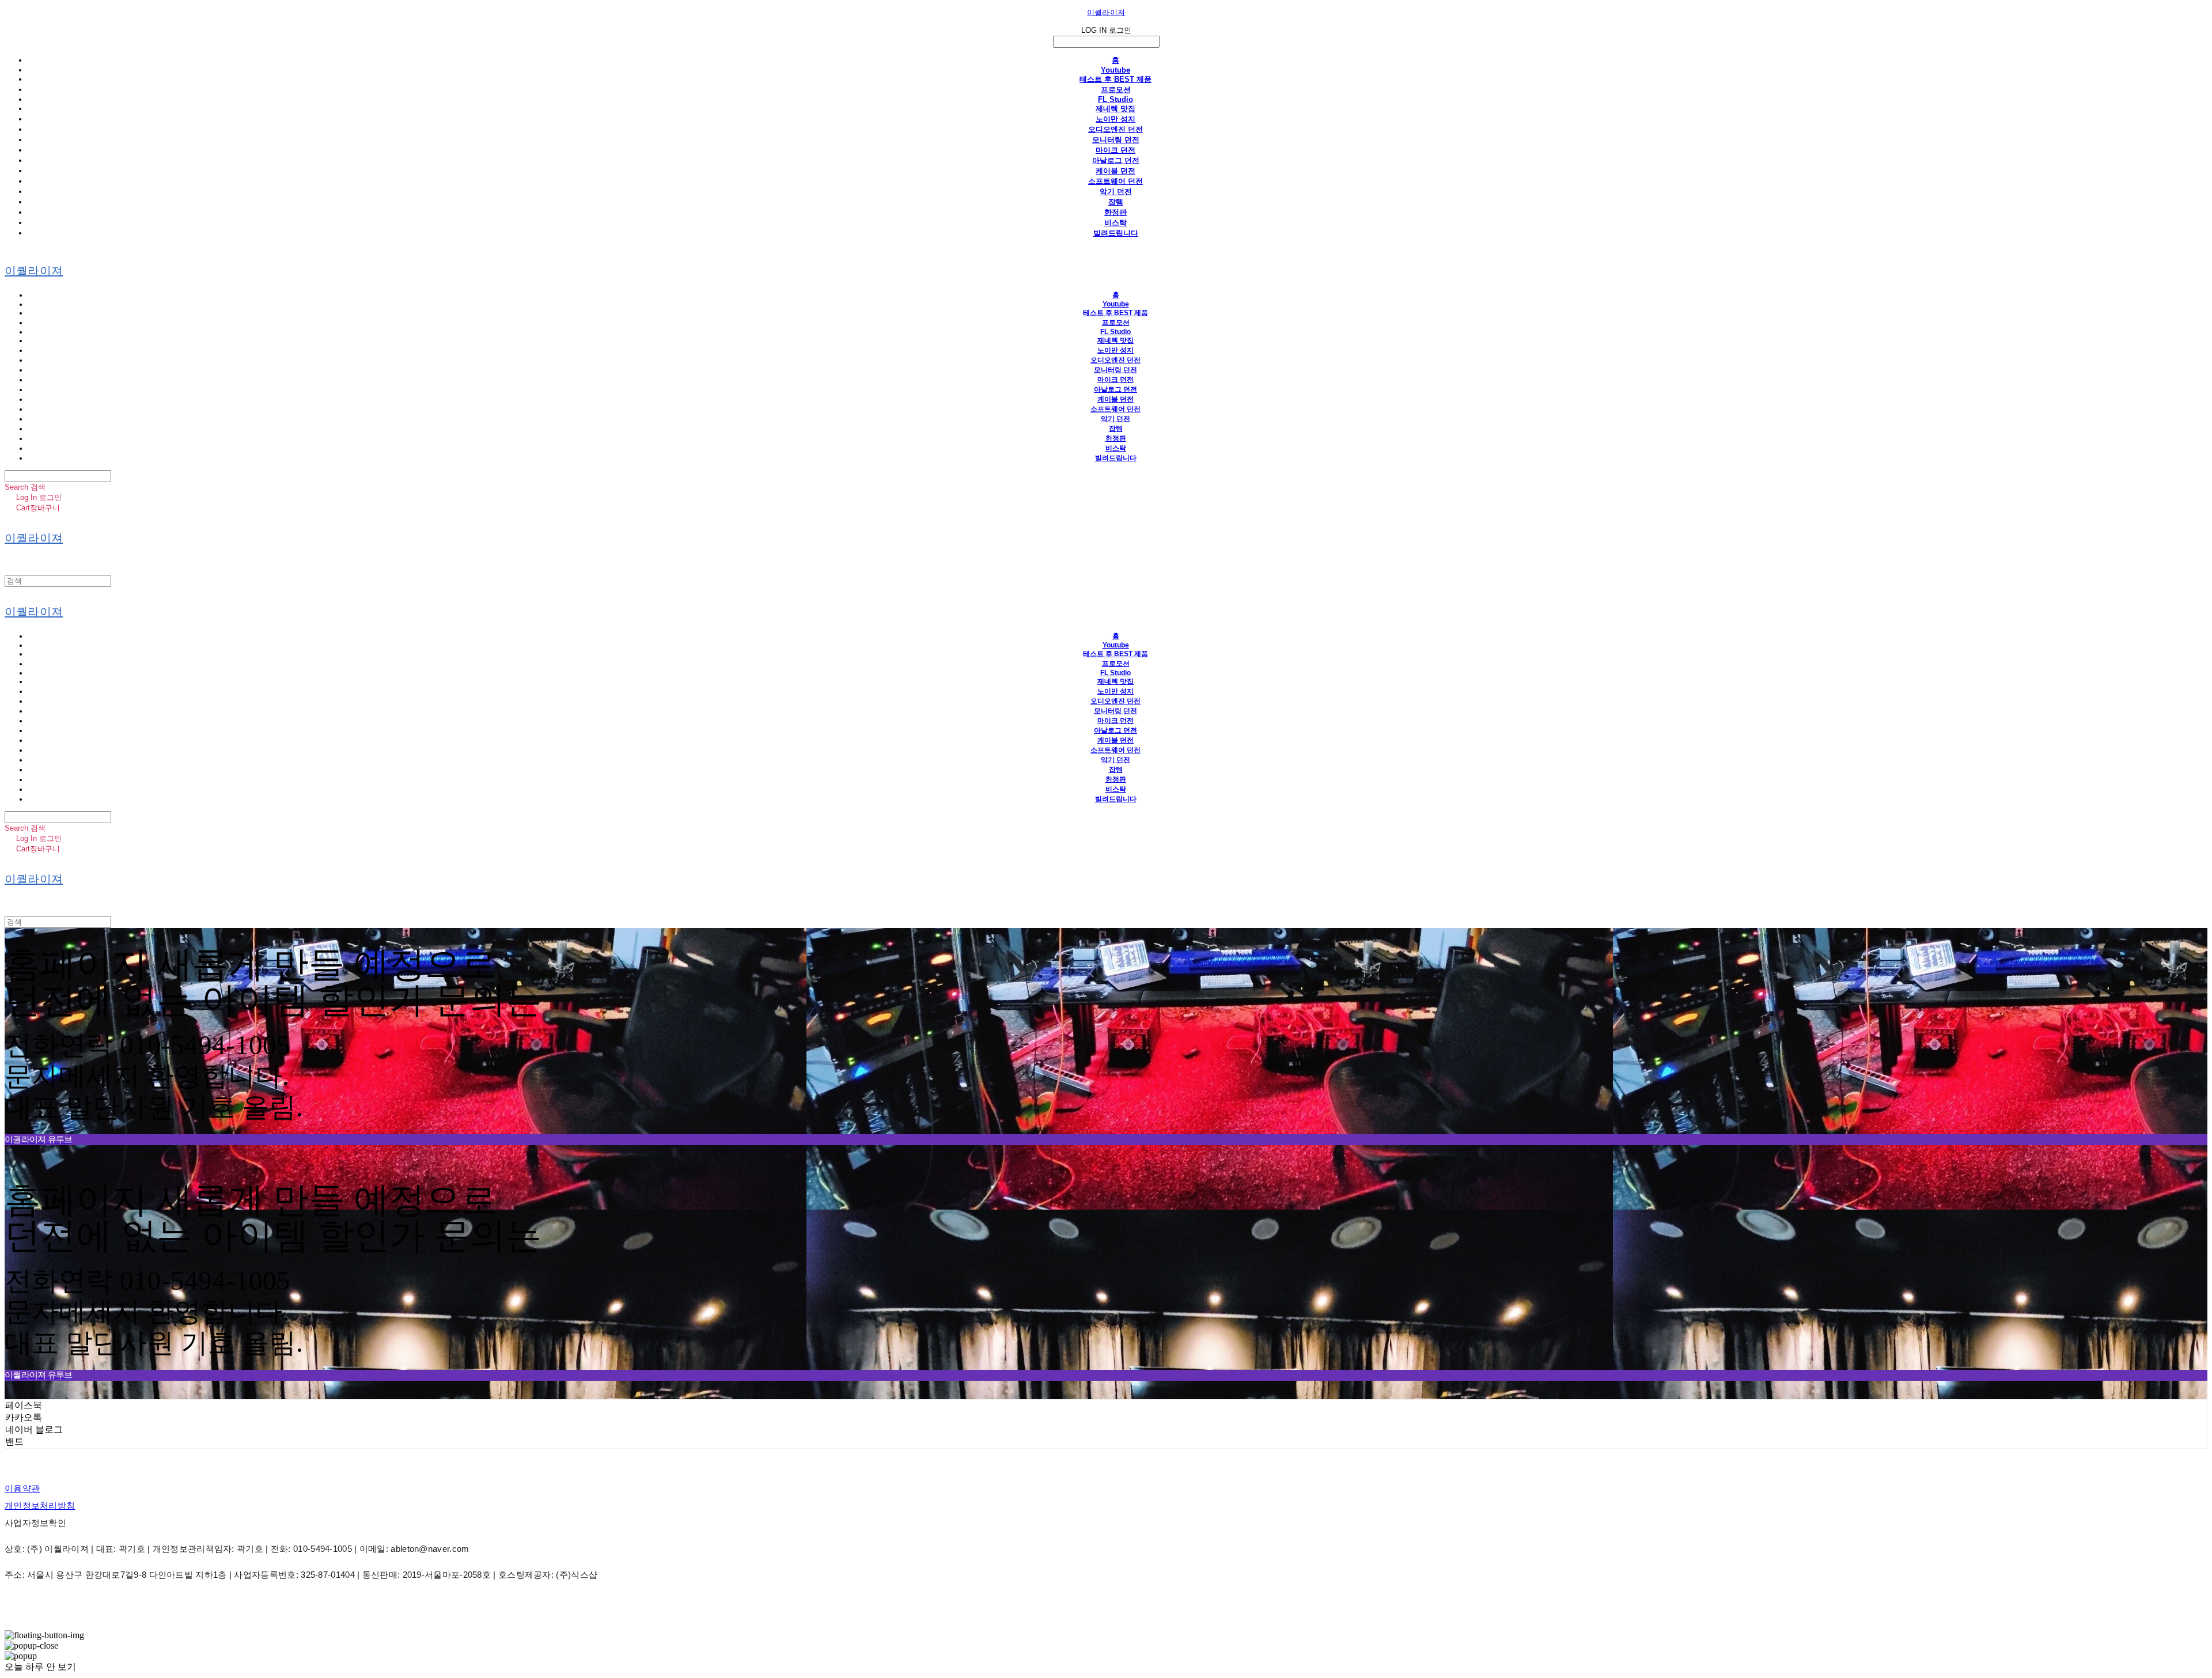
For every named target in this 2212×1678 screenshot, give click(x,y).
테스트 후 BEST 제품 (1116, 79)
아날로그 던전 (1116, 160)
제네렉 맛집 (1116, 109)
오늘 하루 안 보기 (40, 1667)
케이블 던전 (1116, 171)
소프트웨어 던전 (1116, 181)
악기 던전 (1116, 192)
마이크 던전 (1116, 150)
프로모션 (1116, 90)
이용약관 (22, 1488)
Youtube (1116, 70)
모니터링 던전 (1116, 140)
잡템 (1116, 202)
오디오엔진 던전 (1116, 129)
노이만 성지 (1116, 119)
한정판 (1116, 212)
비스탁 (1116, 223)
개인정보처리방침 (40, 1505)
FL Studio (1116, 99)
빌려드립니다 (1116, 233)
